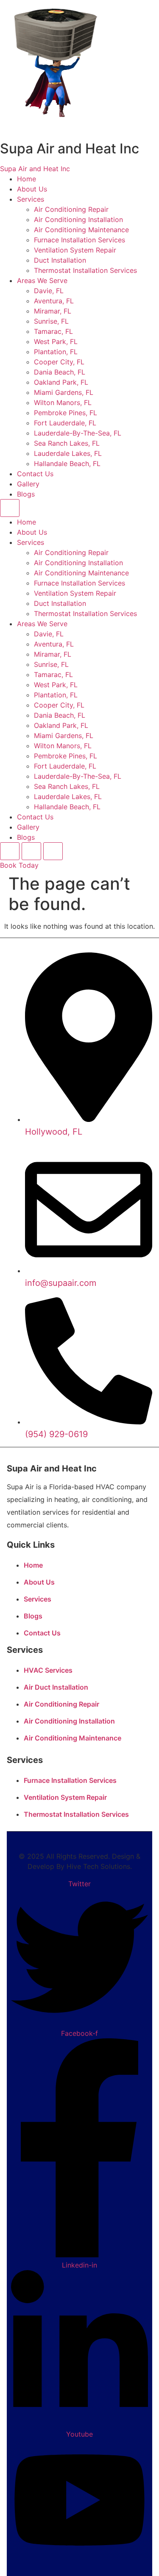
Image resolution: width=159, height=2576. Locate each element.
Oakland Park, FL (61, 382)
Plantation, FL (56, 352)
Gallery (28, 484)
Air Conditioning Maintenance (81, 230)
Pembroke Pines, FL (66, 413)
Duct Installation (60, 260)
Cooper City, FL (59, 362)
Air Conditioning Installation (78, 219)
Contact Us (35, 474)
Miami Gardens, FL (64, 392)
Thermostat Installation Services (85, 270)
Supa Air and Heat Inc (35, 169)
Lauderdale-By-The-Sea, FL (78, 433)
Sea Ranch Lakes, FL (67, 443)
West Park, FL (56, 341)
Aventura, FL (54, 301)
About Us (32, 189)
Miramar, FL (53, 311)
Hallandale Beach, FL (67, 464)
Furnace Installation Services (79, 240)
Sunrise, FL (51, 321)
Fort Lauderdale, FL (65, 423)
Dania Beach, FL (60, 372)
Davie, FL (49, 291)
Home (26, 179)
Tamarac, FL (53, 331)
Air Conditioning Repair (71, 209)
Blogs (26, 494)
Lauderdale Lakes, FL (68, 453)
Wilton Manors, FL (63, 402)
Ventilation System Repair (75, 250)
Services (31, 199)
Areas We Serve (42, 280)
